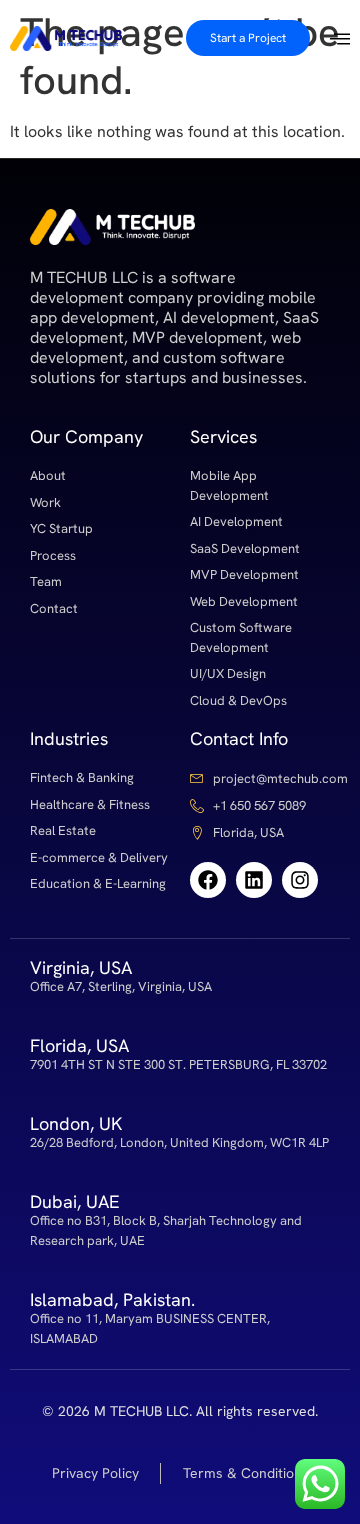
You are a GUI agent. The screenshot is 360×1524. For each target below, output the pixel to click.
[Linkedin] (254, 880)
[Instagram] (300, 880)
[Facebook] (208, 880)
